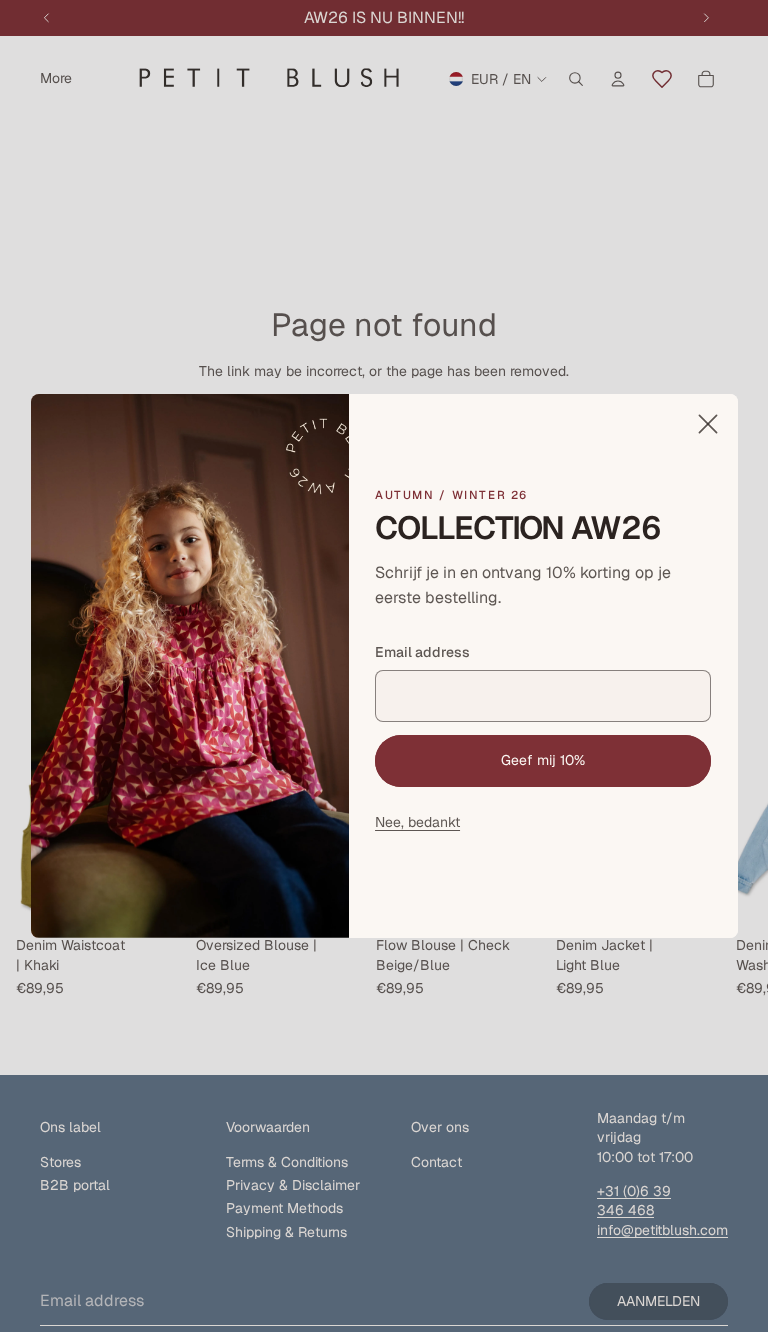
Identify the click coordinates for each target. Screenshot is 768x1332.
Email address (422, 652)
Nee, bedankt (417, 822)
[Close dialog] (707, 424)
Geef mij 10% (543, 760)
